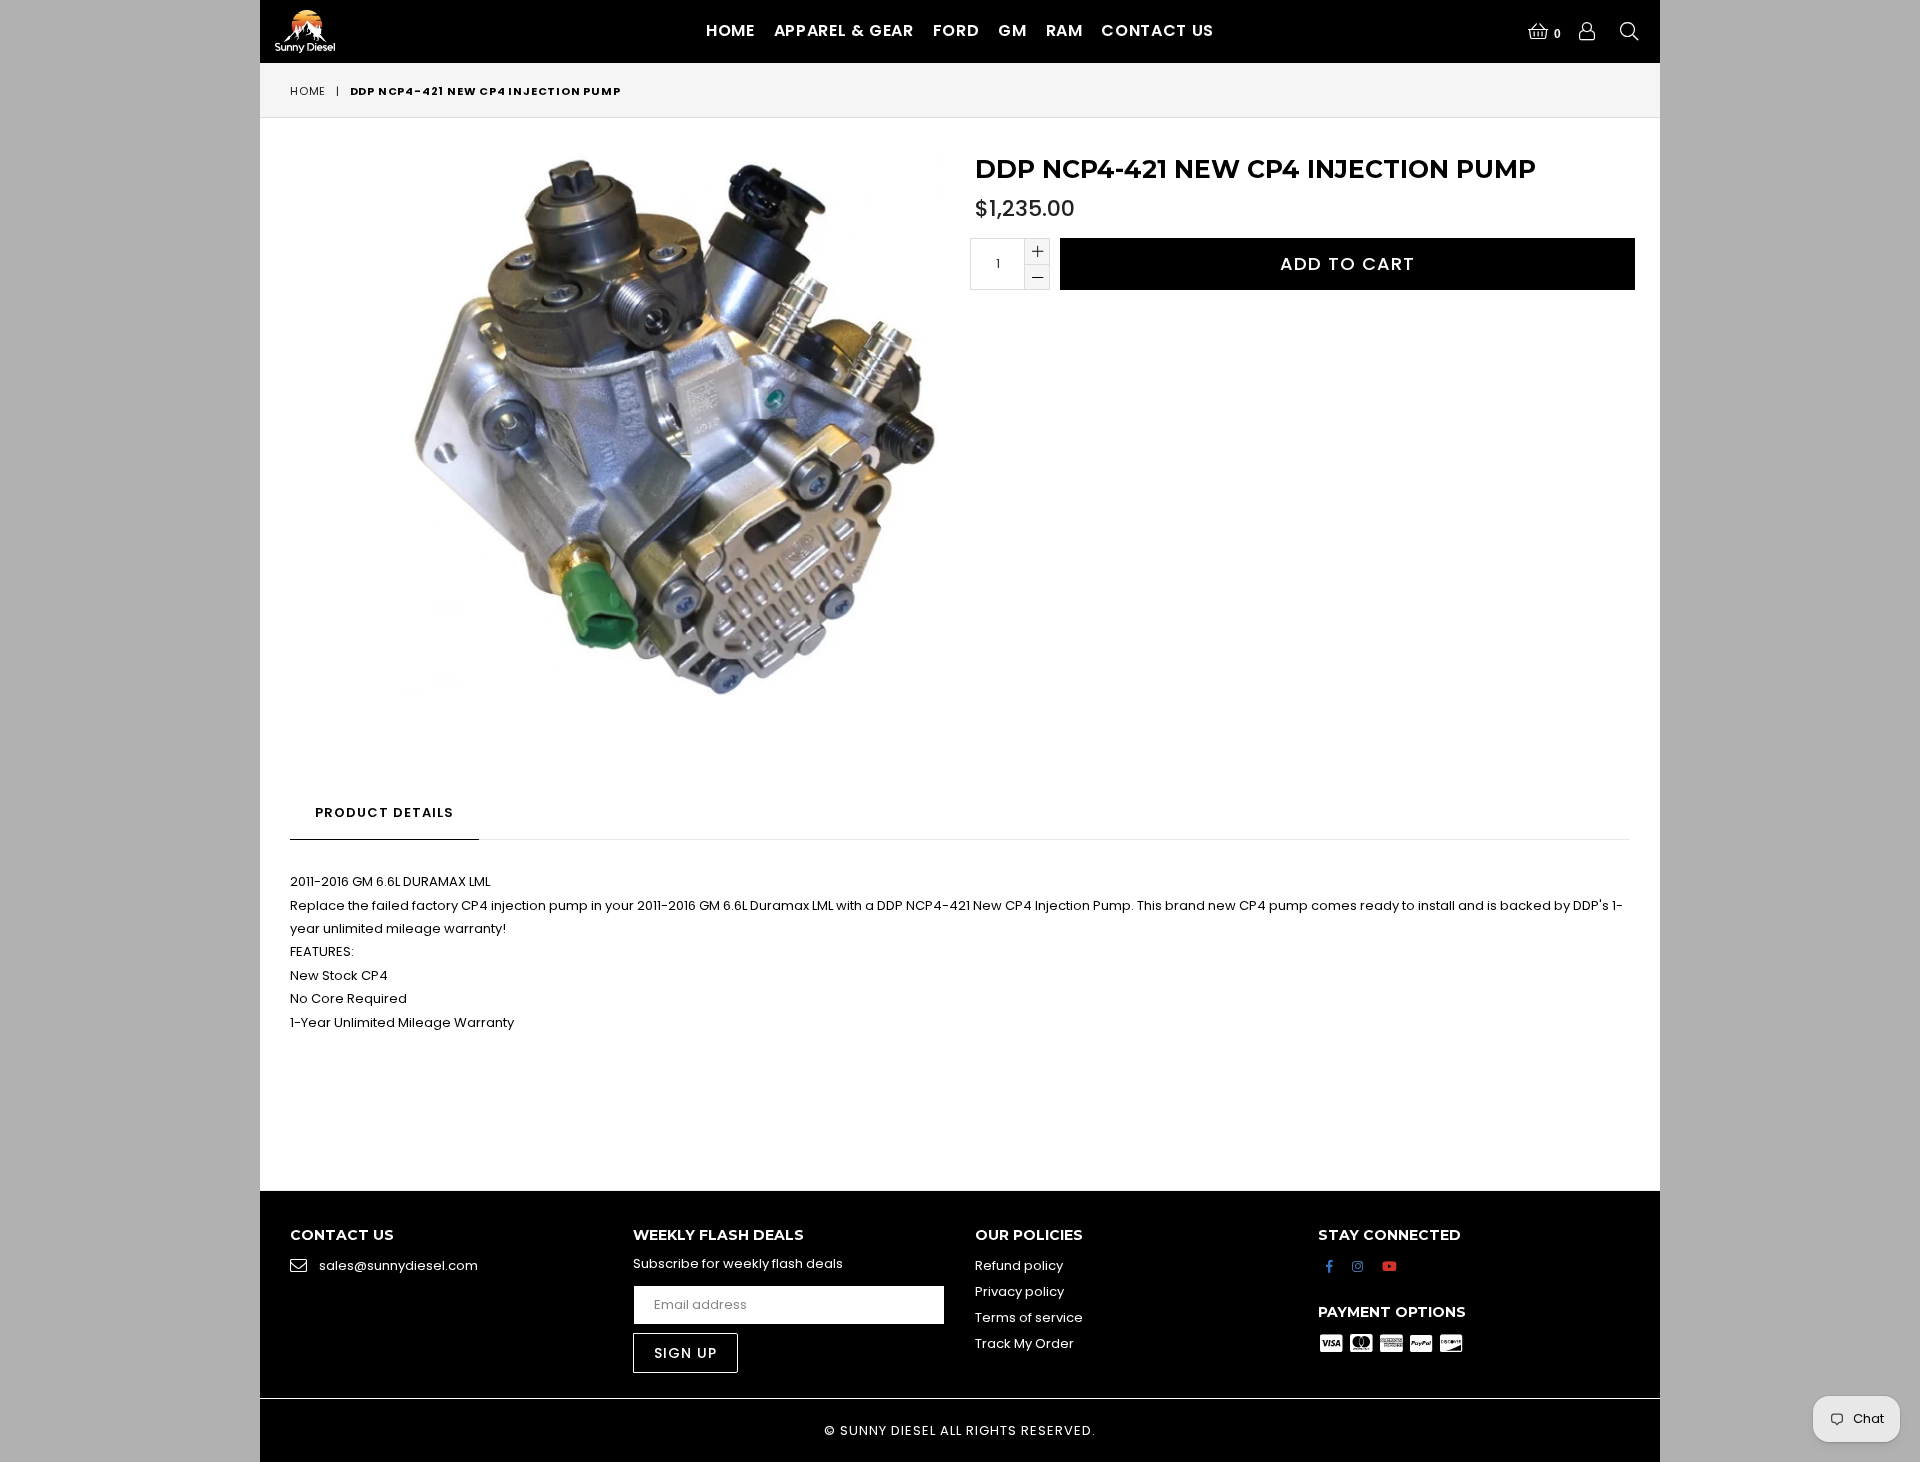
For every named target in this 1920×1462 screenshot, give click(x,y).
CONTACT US (1157, 30)
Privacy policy (1019, 1291)
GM (1012, 30)
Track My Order (1024, 1343)
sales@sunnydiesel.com (398, 1265)
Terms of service (1029, 1317)
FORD (956, 30)
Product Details (384, 812)
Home (730, 30)
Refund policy (1019, 1265)
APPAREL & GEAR (844, 30)
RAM (1064, 30)
